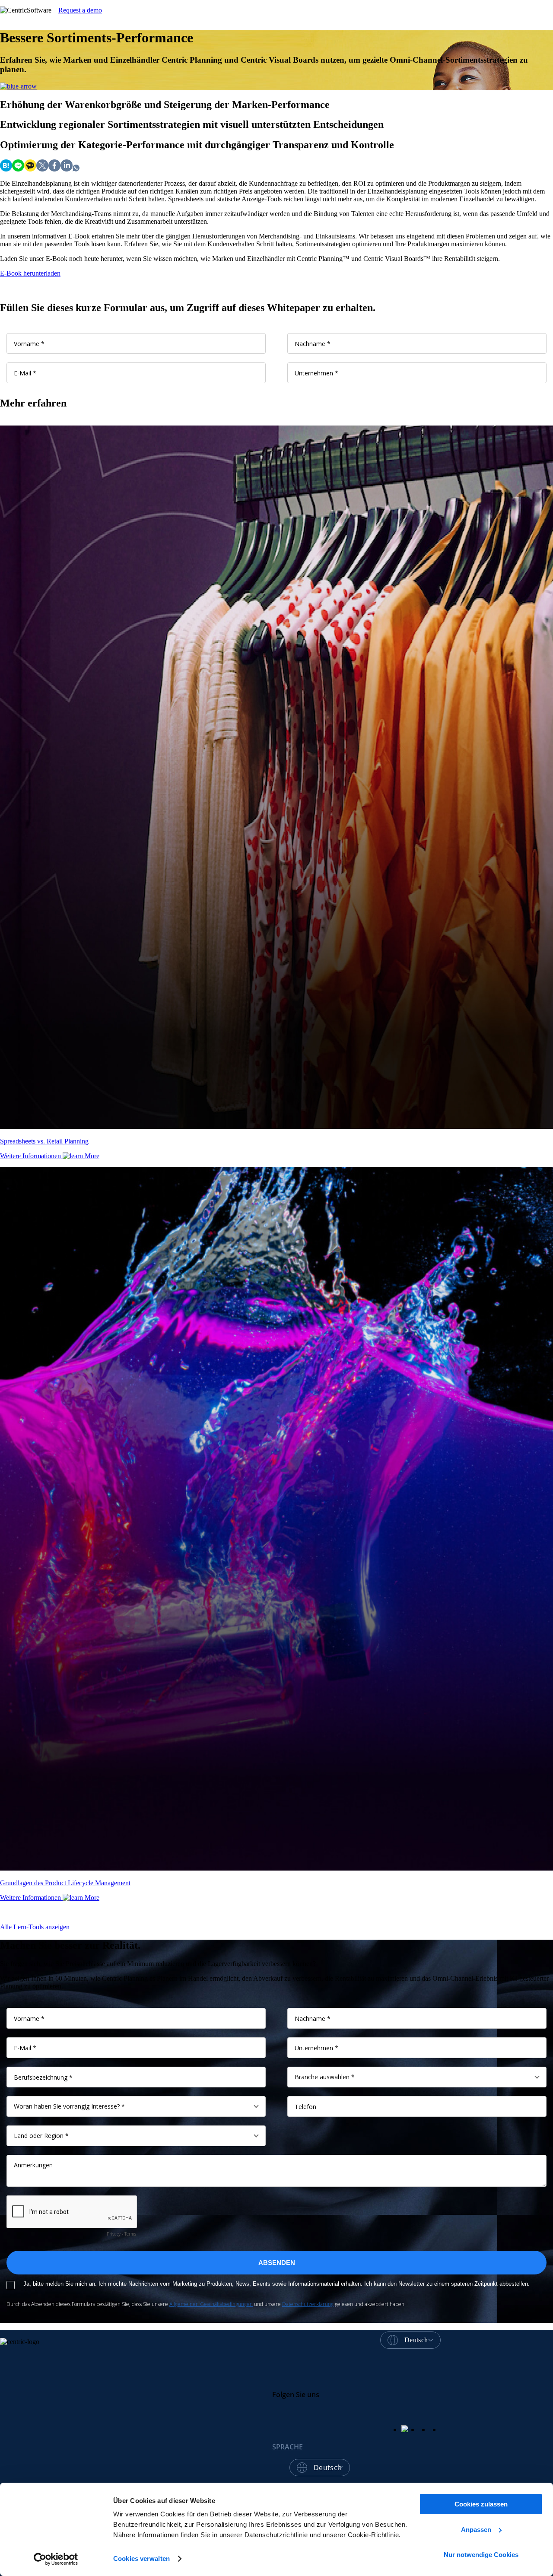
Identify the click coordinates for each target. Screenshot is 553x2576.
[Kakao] (30, 169)
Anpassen (476, 2530)
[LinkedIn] (67, 169)
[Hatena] (6, 169)
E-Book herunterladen (30, 273)
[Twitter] (42, 169)
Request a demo (80, 10)
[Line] (18, 169)
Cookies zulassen (481, 2504)
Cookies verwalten (141, 2559)
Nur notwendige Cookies (481, 2555)
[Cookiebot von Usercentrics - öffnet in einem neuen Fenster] (56, 2559)
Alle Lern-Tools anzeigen (35, 1927)
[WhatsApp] (76, 169)
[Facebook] (54, 169)
